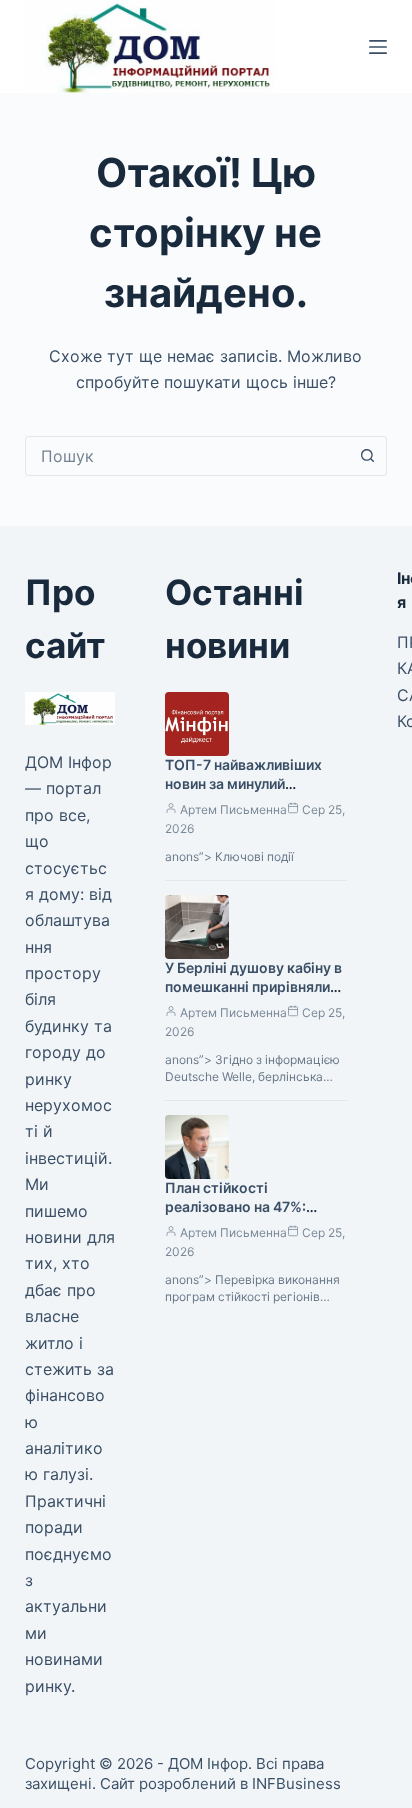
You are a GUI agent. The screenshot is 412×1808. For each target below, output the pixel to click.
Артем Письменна (233, 809)
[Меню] (378, 47)
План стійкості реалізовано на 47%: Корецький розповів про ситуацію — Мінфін (250, 1216)
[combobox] (187, 456)
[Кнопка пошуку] (367, 456)
